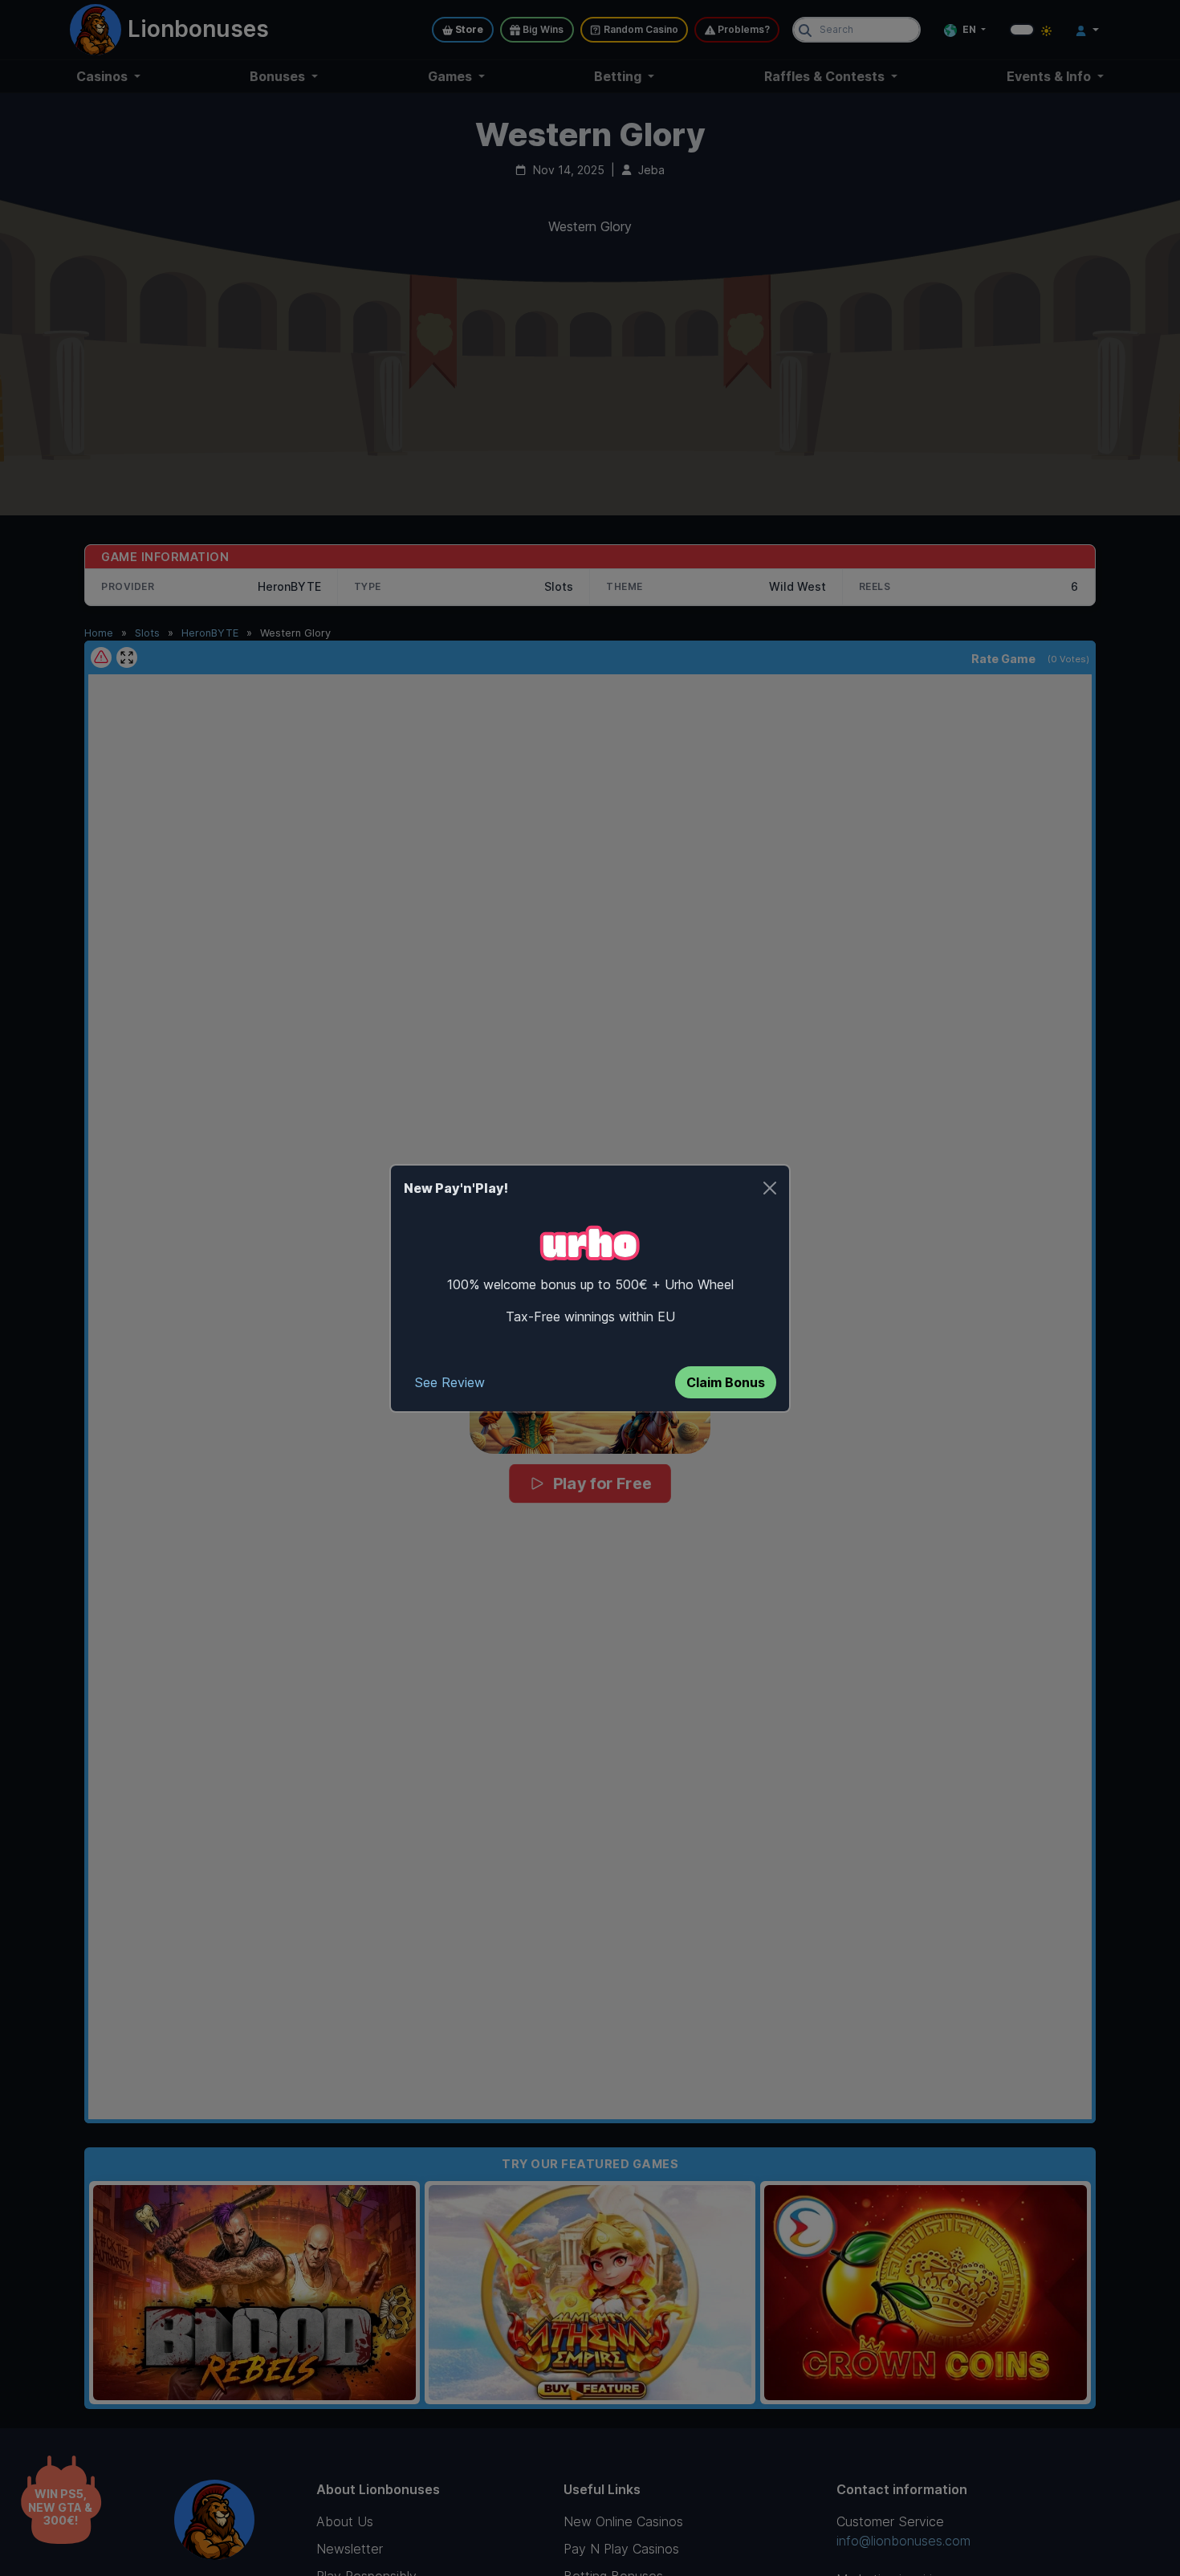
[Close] (770, 1188)
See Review (450, 1382)
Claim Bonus (726, 1382)
